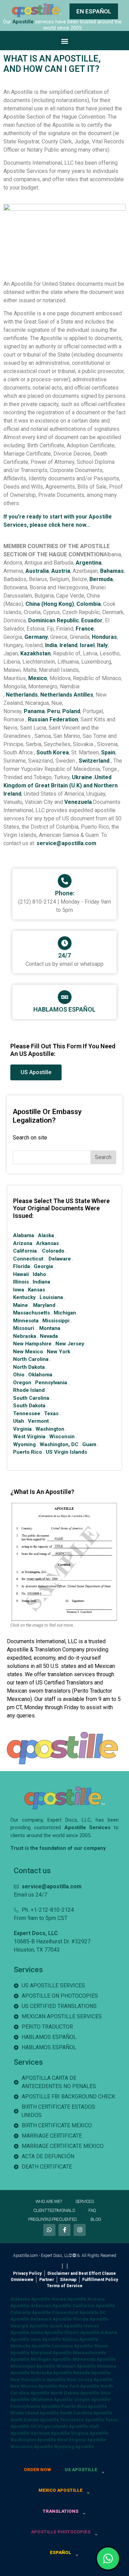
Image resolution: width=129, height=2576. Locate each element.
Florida (21, 1266)
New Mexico (28, 1352)
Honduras (104, 637)
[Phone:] (65, 881)
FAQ (92, 2210)
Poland (71, 711)
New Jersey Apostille (90, 2379)
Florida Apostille (91, 2319)
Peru (53, 711)
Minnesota (26, 1321)
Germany (36, 637)
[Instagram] (80, 2230)
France (85, 629)
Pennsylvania (51, 1383)
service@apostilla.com (66, 843)
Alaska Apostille (69, 2299)
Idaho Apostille (47, 2332)
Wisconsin (62, 1437)
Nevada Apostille (92, 2373)
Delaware (60, 1259)
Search (103, 1157)
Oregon (22, 1383)
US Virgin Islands (66, 1452)
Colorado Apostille (31, 2312)
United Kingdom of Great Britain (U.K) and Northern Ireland (61, 785)
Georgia (43, 1266)
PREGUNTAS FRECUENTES (52, 2219)
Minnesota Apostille (94, 2359)
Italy (102, 645)
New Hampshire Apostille (38, 2379)
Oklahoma (40, 1375)
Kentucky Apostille (30, 2346)
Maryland (44, 1305)
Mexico (38, 678)
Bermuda (101, 579)
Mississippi (56, 1321)
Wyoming (24, 1444)
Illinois (21, 1282)
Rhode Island (29, 1390)
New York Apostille (79, 2386)
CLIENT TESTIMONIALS (54, 2210)
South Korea (53, 752)
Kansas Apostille (80, 2339)
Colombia (89, 604)
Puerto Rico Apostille (84, 2406)
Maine (20, 1305)
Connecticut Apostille (75, 2312)
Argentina (89, 563)
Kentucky (24, 1297)
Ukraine (82, 777)
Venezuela (78, 802)
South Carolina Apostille (86, 2413)
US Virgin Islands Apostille (59, 2426)
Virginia (22, 1429)
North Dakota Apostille (75, 2393)
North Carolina (31, 1359)
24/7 (64, 955)
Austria (61, 571)
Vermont (38, 1421)
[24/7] (65, 943)
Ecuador (92, 620)
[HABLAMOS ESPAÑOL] (65, 997)
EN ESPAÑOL (94, 11)
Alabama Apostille (30, 2299)
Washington (50, 1429)
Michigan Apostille (51, 2359)
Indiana (41, 1282)
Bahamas (112, 571)
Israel (87, 645)
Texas (51, 1413)
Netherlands (22, 695)
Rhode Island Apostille (35, 2413)
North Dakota (29, 1367)
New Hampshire (32, 1344)
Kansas (36, 1290)
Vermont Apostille (50, 2433)
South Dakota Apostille (35, 2420)
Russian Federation (53, 719)
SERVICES (84, 2201)
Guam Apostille (66, 2326)
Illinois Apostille (82, 2332)
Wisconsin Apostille (32, 2447)
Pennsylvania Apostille (35, 2406)
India (51, 645)
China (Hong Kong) (50, 604)
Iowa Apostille (46, 2339)
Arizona (23, 1243)
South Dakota (29, 1406)
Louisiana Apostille (72, 2346)
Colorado (53, 1251)
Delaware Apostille (51, 2319)
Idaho (39, 1274)
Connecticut (28, 1259)
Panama (34, 711)
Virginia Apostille (90, 2433)
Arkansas (47, 1243)
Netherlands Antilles (67, 695)
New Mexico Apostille (34, 2386)
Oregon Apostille (92, 2399)
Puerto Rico (28, 1452)
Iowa (19, 1290)
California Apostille (94, 2306)
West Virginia (29, 1437)
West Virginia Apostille (82, 2440)
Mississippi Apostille (33, 2366)
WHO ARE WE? (49, 2201)
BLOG (96, 2219)
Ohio (19, 1375)
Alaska (46, 1235)
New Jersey (70, 1344)
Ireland (68, 645)
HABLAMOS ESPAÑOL (64, 1009)
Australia (37, 571)
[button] (64, 41)
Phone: (65, 893)
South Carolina (31, 1398)
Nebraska (25, 1336)
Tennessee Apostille (82, 2420)
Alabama (24, 1235)
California (25, 1251)
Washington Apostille (33, 2440)
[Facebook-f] (64, 2230)
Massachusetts (31, 1313)
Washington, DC (59, 1444)
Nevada (49, 1336)
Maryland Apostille (51, 2353)
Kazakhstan (35, 653)
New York (58, 1352)
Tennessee (27, 1413)
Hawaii (21, 1274)
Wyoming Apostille (74, 2447)
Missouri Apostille (76, 2366)
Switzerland (94, 761)
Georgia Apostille (29, 2326)
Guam (89, 1444)
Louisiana (51, 1297)
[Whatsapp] (49, 2230)
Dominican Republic (53, 620)
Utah (19, 1421)
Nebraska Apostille (51, 2373)
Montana (50, 1328)
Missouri (24, 1328)
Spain (108, 752)
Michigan (65, 1313)
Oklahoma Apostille (52, 2399)
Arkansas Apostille (51, 2306)
